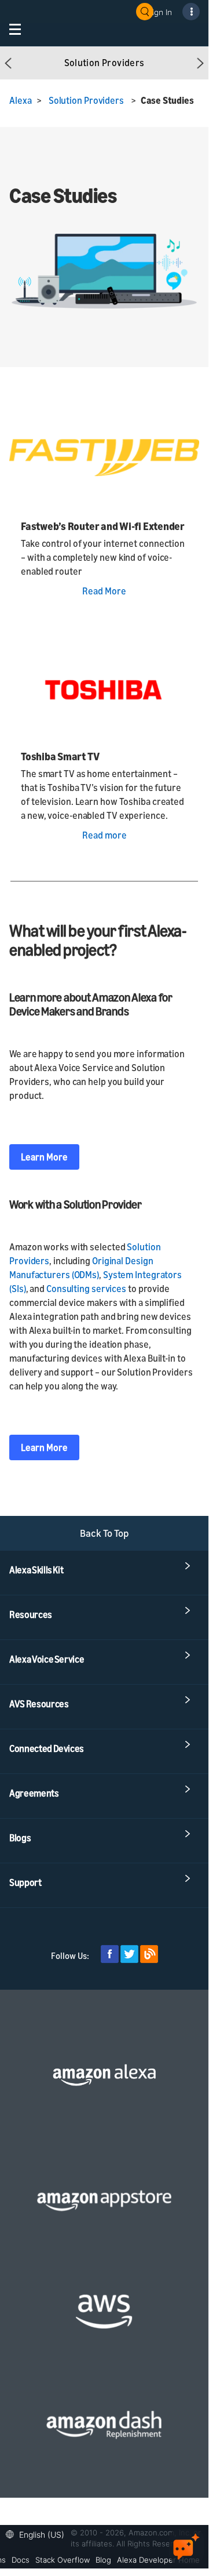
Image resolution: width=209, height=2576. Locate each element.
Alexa (21, 100)
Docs (21, 2560)
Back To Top (104, 1533)
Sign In (160, 12)
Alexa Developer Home (158, 2560)
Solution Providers (86, 100)
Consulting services (86, 1289)
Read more (104, 835)
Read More (104, 591)
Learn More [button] (44, 1157)
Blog (103, 2560)
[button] (8, 63)
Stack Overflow (63, 2560)
